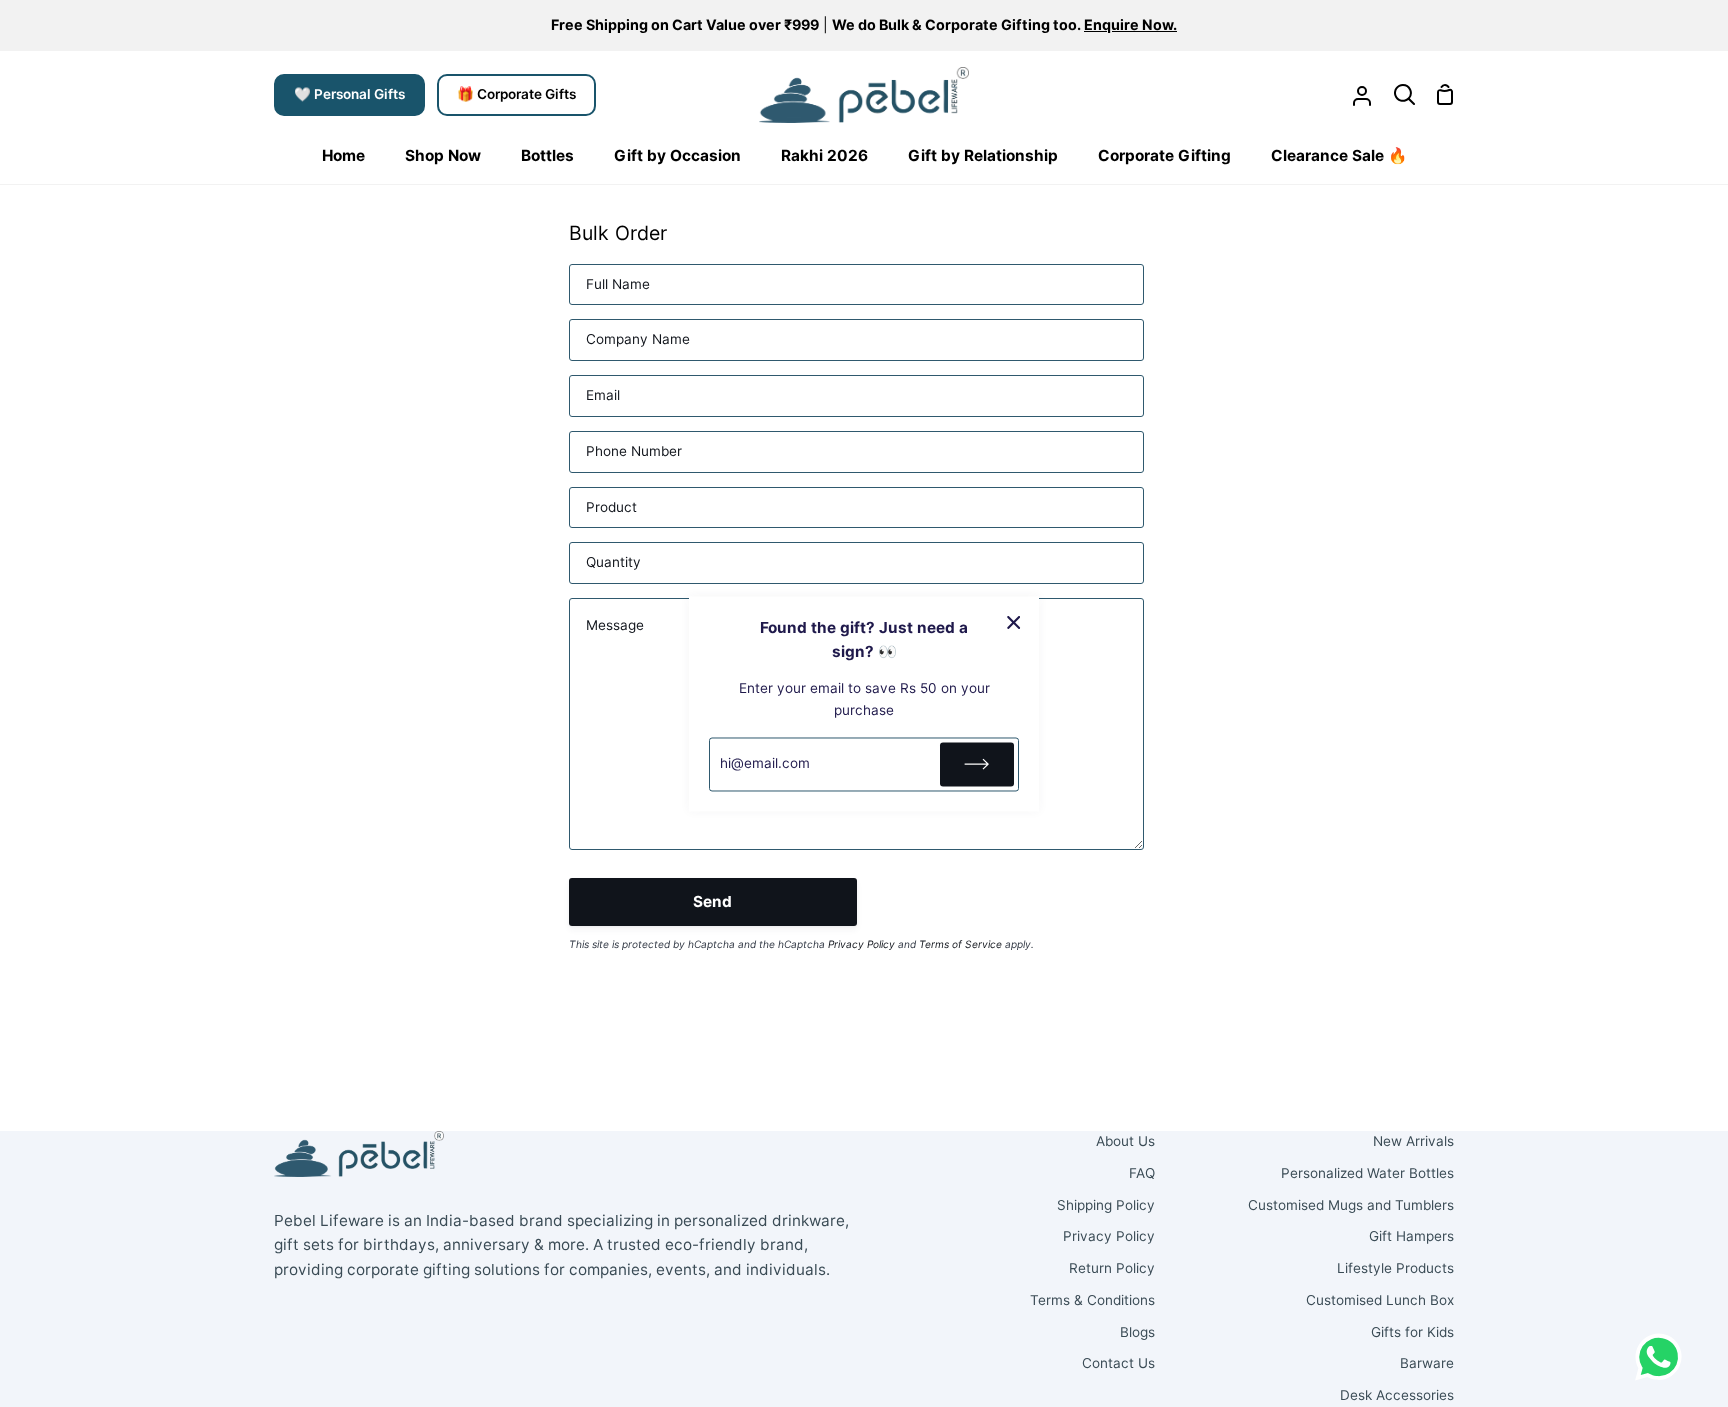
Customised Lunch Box (1380, 1300)
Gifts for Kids (1412, 1332)
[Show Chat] (1663, 1357)
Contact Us (1118, 1363)
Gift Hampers (1411, 1236)
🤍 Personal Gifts (349, 94)
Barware (1427, 1363)
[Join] (977, 764)
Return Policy (1112, 1268)
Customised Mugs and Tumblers (1351, 1205)
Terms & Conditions (1092, 1300)
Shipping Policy (1106, 1205)
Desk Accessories (1397, 1395)
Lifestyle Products (1395, 1268)
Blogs (1137, 1332)
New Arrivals (1413, 1141)
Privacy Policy (861, 944)
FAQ (1142, 1173)
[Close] (1014, 622)
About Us (1125, 1141)
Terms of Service (960, 944)
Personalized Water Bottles (1367, 1173)
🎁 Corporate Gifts (516, 94)
